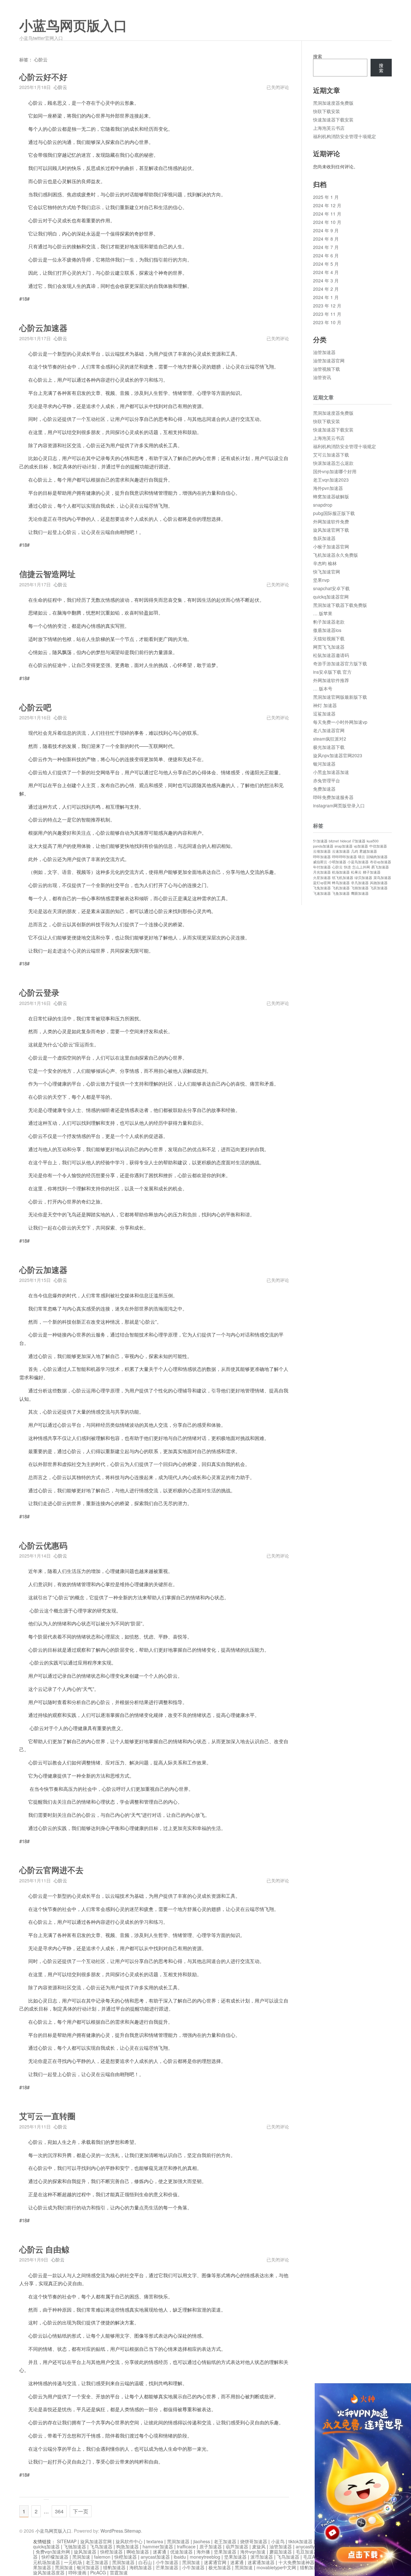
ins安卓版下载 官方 (332, 672)
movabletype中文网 (276, 2567)
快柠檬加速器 (55, 2557)
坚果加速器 (225, 2552)
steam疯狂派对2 (330, 739)
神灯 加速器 (325, 705)
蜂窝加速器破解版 (331, 496)
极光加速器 (220, 2567)
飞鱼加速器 (341, 893)
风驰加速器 (379, 883)
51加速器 (320, 841)
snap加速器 (344, 846)
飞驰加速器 (75, 2546)
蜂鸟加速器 (341, 883)
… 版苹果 (323, 613)
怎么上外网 (361, 867)
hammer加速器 (158, 2546)
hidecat (345, 841)
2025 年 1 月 (326, 197)
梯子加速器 (372, 872)
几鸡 (354, 851)
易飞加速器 (380, 867)
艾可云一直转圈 (47, 2116)
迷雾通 (160, 2552)
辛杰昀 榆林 (325, 563)
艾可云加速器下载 (331, 455)
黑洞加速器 (178, 2541)
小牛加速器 (167, 2562)
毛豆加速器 (307, 2552)
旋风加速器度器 (49, 2572)
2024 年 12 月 (327, 205)
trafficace (186, 2546)
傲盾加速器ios (327, 630)
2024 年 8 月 (326, 239)
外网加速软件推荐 (331, 680)
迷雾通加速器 (261, 2562)
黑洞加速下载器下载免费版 (340, 605)
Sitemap (133, 2531)
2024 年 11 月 (327, 214)
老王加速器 (225, 2541)
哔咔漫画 (77, 2572)
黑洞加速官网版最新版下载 (340, 697)
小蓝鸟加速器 (358, 862)
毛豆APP (312, 2557)
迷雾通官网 (215, 2562)
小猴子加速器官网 (331, 546)
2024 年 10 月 (327, 222)
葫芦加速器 (237, 2546)
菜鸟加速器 (382, 878)
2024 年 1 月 (326, 297)
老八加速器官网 (329, 730)
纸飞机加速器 (343, 878)
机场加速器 (341, 872)
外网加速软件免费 (331, 521)
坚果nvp (321, 580)
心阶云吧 (35, 708)
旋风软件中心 (129, 2541)
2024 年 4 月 (326, 272)
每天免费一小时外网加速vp (340, 722)
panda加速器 (323, 846)
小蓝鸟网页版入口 (73, 26)
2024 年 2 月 (326, 289)
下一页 (81, 2511)
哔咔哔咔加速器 (344, 857)
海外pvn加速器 (328, 488)
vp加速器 (361, 846)
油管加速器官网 (329, 360)
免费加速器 (324, 789)
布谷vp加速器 (380, 862)
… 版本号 (323, 688)
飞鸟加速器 (101, 2546)
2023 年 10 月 (327, 322)
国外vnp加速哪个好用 (335, 471)
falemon (102, 2557)
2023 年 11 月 (327, 314)
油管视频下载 (327, 369)
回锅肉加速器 (377, 857)
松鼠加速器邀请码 (331, 655)
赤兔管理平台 (327, 780)
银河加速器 (324, 764)
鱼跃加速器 (324, 538)
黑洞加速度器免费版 (333, 103)
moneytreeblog (205, 2557)
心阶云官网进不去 (51, 1870)
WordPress (112, 2531)
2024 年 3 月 (326, 280)
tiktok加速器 (300, 2541)
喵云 (362, 857)
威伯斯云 (320, 862)
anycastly (305, 2546)
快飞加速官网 (327, 572)
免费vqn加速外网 (53, 2552)
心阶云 (60, 87)
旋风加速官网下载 (331, 530)
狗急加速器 (127, 2546)
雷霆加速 (119, 2572)
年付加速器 (322, 867)
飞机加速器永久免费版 (336, 555)
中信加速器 (378, 846)
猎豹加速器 (114, 2567)
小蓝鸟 (278, 2541)
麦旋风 (259, 2546)
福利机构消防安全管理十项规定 (345, 136)
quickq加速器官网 (331, 597)
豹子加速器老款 (329, 622)
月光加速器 (322, 872)
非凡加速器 (360, 883)
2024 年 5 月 (326, 264)
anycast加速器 (155, 2557)
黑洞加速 (81, 2557)
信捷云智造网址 (47, 574)
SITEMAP (67, 2541)
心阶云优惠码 (43, 1546)
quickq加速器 (46, 2546)
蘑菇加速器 (281, 2552)
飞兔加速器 (322, 888)
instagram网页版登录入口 (339, 805)
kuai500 (373, 841)
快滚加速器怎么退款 (333, 463)
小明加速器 (337, 862)
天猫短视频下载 (329, 638)
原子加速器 (211, 2546)
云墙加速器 (322, 851)
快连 (347, 867)
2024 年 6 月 (326, 255)
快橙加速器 (111, 2552)
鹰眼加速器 (360, 893)
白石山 (145, 2562)
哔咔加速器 (322, 857)
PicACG (98, 2572)
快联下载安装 (327, 111)
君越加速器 (368, 851)
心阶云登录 (39, 993)
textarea (155, 2541)
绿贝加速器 (363, 878)
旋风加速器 (85, 2552)
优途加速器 (181, 2552)
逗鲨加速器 (324, 714)
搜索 (318, 56)
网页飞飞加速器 (329, 647)
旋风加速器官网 (96, 2541)
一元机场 (73, 2562)
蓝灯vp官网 (322, 883)
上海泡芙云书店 (329, 128)
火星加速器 (322, 878)
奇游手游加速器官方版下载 (340, 663)
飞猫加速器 (360, 888)
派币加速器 (262, 2557)
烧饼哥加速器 (254, 2541)
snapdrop (323, 505)
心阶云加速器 (43, 328)
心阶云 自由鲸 (44, 2250)
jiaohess (202, 2541)
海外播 (203, 2552)
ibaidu (180, 2557)
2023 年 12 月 (327, 306)
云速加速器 (341, 851)
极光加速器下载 (329, 747)
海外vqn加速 (253, 2552)
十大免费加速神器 (296, 2562)
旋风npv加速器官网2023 (338, 755)
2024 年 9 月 (326, 230)
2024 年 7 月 (326, 247)
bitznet (334, 841)
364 (59, 2511)
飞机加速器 (341, 888)
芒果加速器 (167, 2567)
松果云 (356, 872)
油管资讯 (322, 377)
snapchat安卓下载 (331, 588)
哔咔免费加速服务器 (333, 797)
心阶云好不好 (43, 77)
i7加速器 (359, 841)
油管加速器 (324, 352)
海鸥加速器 (141, 2567)
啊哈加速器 (138, 2552)
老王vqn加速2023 (331, 480)
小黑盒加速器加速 (331, 772)
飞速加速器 (322, 893)
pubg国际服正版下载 (334, 513)
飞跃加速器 (379, 888)
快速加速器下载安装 (333, 120)
